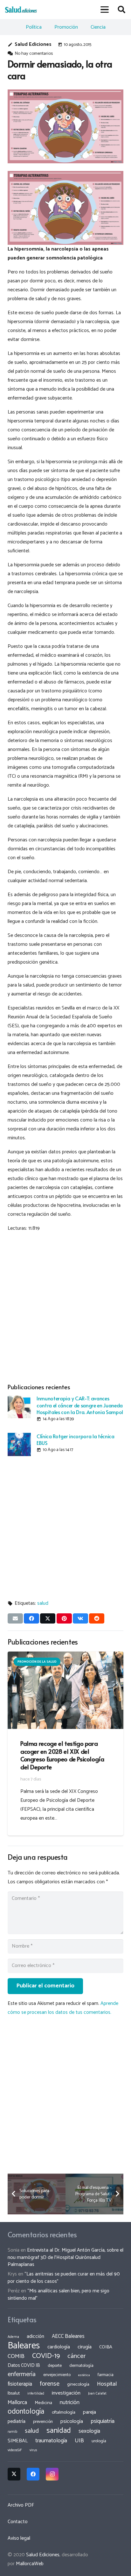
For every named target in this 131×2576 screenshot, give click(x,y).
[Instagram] (52, 2474)
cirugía (85, 2347)
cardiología (59, 2347)
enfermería (22, 2374)
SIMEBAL (18, 2441)
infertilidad (36, 2394)
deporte (55, 2366)
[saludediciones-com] (21, 10)
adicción (35, 2337)
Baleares (24, 2346)
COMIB (16, 2356)
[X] (14, 2474)
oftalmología (64, 2412)
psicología (72, 2421)
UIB (79, 2441)
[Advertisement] (65, 1306)
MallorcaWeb (30, 2564)
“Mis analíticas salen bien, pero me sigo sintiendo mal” (59, 2294)
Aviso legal (19, 2538)
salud (43, 1603)
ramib (12, 2432)
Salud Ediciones (33, 44)
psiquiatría (103, 2421)
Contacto (18, 2522)
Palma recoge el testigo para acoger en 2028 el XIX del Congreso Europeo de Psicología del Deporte (62, 1755)
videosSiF (15, 2450)
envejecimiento (57, 2375)
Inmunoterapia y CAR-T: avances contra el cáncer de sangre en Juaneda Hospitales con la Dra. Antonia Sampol (80, 1405)
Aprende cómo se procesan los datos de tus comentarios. (63, 2008)
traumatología (51, 2441)
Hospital (107, 2384)
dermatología (81, 2366)
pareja (90, 2412)
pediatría (17, 2421)
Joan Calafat (97, 2394)
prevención (43, 2422)
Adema (13, 2337)
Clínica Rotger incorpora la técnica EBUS (76, 1439)
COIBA (106, 2347)
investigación (66, 2393)
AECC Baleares (68, 2336)
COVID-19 (46, 2356)
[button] (105, 10)
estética (84, 2375)
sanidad (59, 2431)
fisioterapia (20, 2384)
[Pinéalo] (64, 1618)
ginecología (78, 2384)
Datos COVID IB (24, 2366)
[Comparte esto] (31, 1618)
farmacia (106, 2375)
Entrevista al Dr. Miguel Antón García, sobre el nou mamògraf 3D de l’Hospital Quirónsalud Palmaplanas (65, 2257)
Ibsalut (14, 2393)
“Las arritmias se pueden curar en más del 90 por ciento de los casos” (64, 2278)
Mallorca (17, 2403)
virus (33, 2450)
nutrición (70, 2403)
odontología (26, 2412)
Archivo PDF (21, 2505)
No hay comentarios (34, 53)
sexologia (89, 2431)
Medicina (43, 2403)
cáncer (76, 2356)
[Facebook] (33, 2474)
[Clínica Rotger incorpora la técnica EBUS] (19, 1444)
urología (99, 2441)
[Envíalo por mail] (15, 1618)
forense (50, 2384)
